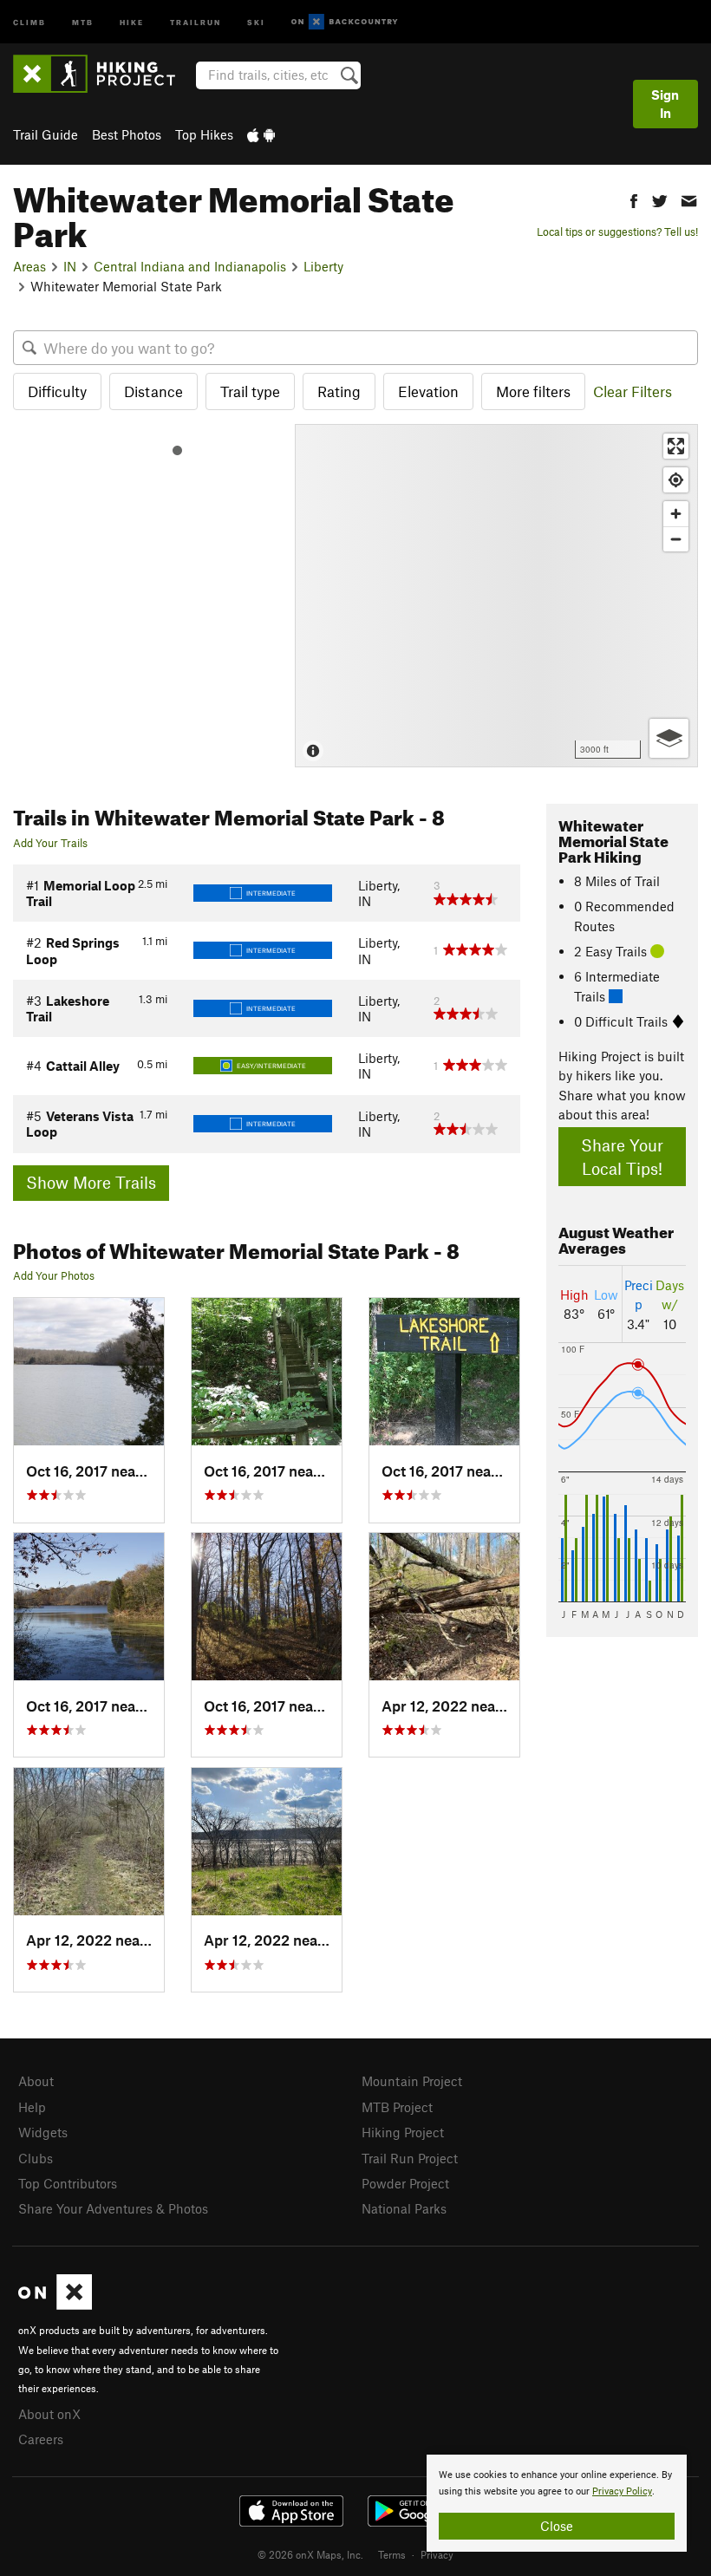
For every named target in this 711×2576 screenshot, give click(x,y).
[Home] (103, 74)
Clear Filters (633, 391)
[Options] (669, 738)
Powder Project (405, 2183)
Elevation (428, 391)
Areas (29, 266)
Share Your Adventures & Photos (113, 2208)
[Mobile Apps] (261, 134)
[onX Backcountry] (345, 22)
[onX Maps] (55, 2305)
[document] (557, 2503)
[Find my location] (676, 480)
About (36, 2081)
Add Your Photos (54, 1275)
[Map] (496, 596)
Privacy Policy (622, 2491)
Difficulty (57, 391)
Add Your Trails (50, 843)
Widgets (43, 2132)
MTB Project (397, 2107)
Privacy (437, 2554)
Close (557, 2526)
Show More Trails (91, 1182)
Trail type (250, 391)
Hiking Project (403, 2132)
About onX (49, 2414)
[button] (634, 199)
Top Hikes (204, 134)
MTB (83, 21)
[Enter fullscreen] (676, 446)
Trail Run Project (410, 2158)
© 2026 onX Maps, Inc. (310, 2554)
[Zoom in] (676, 514)
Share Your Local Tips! (622, 1157)
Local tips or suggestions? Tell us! (617, 232)
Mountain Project (412, 2081)
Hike (132, 21)
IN (70, 266)
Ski (256, 21)
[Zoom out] (676, 539)
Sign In (665, 104)
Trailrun (196, 21)
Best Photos (127, 134)
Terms (392, 2554)
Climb (29, 21)
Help (32, 2107)
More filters (533, 391)
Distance (153, 391)
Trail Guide (46, 134)
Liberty (323, 266)
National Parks (404, 2208)
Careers (41, 2439)
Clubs (36, 2158)
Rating (339, 391)
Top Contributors (68, 2183)
